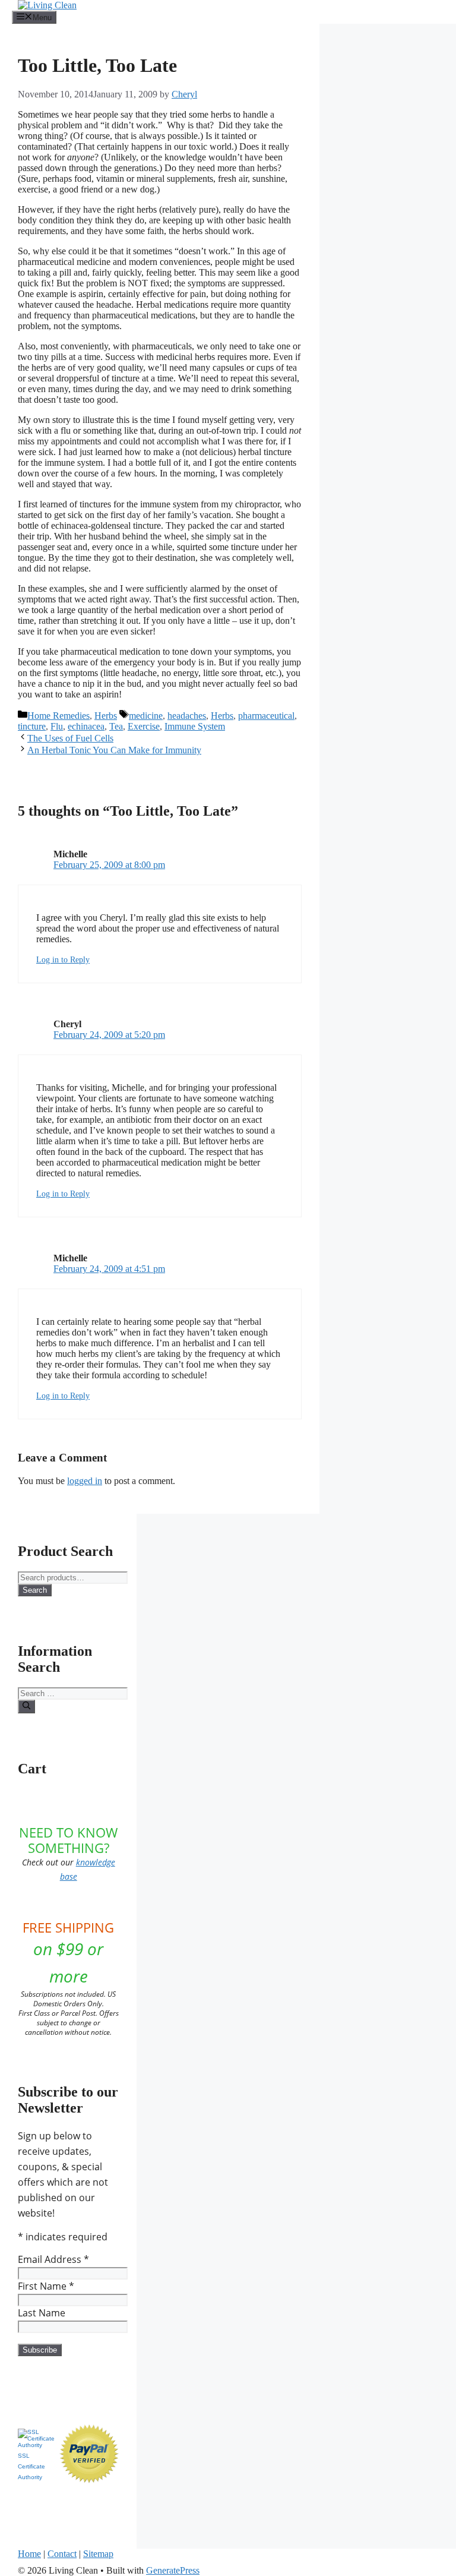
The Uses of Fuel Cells (70, 738)
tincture (32, 726)
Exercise (144, 726)
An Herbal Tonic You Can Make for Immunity (114, 750)
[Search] (26, 1706)
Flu (57, 726)
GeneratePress (173, 2570)
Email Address (53, 2259)
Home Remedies (58, 716)
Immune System (195, 726)
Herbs (106, 716)
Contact (62, 2554)
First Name (46, 2286)
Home (29, 2554)
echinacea (86, 726)
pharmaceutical (266, 716)
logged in (85, 1481)
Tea (116, 726)
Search (35, 1590)
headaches (187, 716)
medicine (146, 716)
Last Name (42, 2313)
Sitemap (98, 2554)
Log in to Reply (63, 960)
